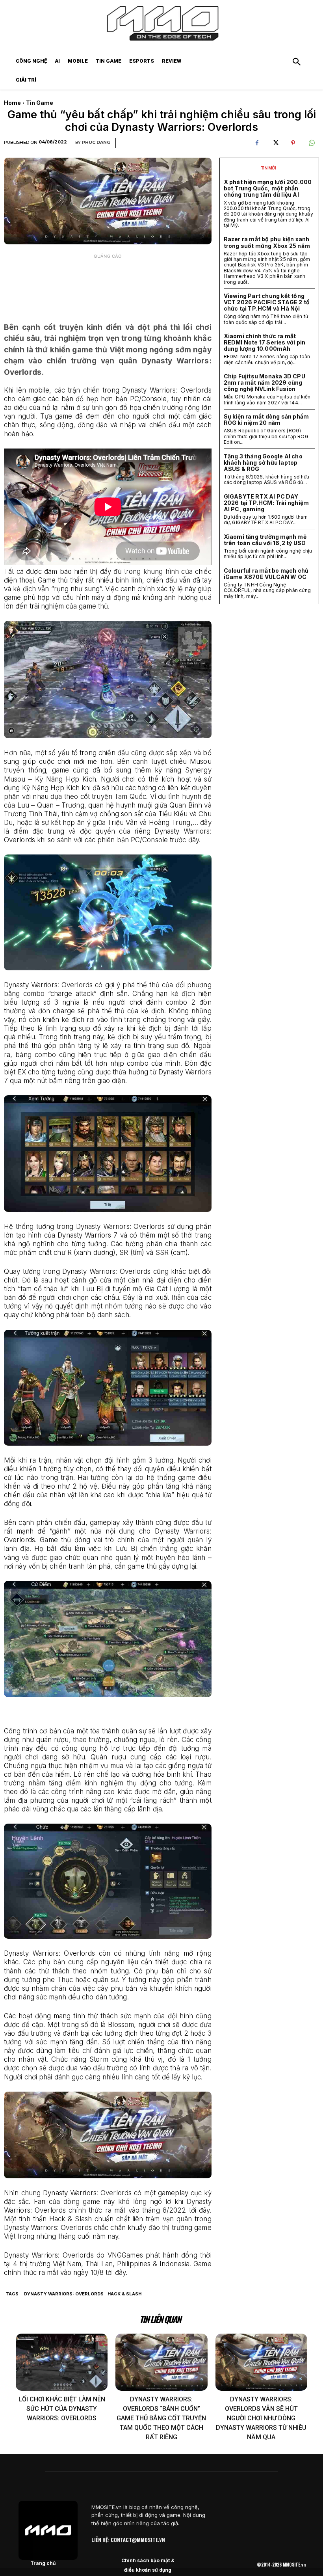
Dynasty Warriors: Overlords (64, 2294)
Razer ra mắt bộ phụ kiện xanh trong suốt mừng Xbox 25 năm (267, 242)
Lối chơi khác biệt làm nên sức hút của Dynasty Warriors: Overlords (62, 2409)
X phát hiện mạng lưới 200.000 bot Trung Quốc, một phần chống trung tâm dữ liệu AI (268, 188)
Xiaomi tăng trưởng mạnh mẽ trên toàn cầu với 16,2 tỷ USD (265, 540)
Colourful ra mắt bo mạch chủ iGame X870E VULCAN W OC (266, 574)
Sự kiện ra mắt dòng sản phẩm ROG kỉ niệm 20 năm (266, 420)
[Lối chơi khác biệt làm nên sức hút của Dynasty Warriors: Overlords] (62, 2362)
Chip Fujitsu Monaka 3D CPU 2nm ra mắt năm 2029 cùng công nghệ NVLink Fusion (265, 382)
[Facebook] (257, 143)
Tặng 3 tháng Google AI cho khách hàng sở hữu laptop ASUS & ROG (263, 463)
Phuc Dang (96, 142)
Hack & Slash (124, 2294)
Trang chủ (43, 2563)
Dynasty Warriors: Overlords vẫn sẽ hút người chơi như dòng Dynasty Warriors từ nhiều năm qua (261, 2418)
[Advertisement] (108, 283)
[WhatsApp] (311, 143)
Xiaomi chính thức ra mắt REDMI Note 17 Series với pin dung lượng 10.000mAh (265, 342)
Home (12, 103)
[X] (275, 143)
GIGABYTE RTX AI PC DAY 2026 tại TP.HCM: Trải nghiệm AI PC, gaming (266, 503)
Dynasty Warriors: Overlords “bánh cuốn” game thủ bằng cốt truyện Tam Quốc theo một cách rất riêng (161, 2418)
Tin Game (40, 103)
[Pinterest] (293, 143)
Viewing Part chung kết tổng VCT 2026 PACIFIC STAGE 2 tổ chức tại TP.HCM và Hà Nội (267, 302)
